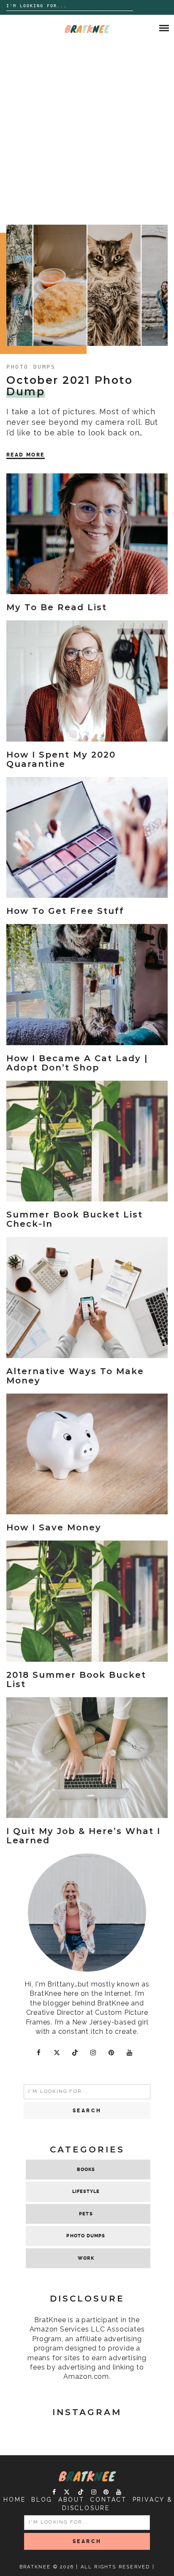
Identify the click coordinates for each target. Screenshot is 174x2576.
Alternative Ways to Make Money (75, 1376)
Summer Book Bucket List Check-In (75, 1219)
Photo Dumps (31, 367)
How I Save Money (54, 1527)
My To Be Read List (57, 607)
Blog (42, 2500)
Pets (86, 2214)
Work (86, 2258)
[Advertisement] (87, 133)
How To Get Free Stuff (65, 911)
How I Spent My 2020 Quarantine (61, 759)
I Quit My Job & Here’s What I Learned (83, 1836)
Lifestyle (86, 2192)
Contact (108, 2500)
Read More (26, 455)
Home (14, 2500)
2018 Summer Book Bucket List (76, 1679)
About (71, 2500)
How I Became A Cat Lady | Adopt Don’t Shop (77, 1063)
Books (86, 2170)
